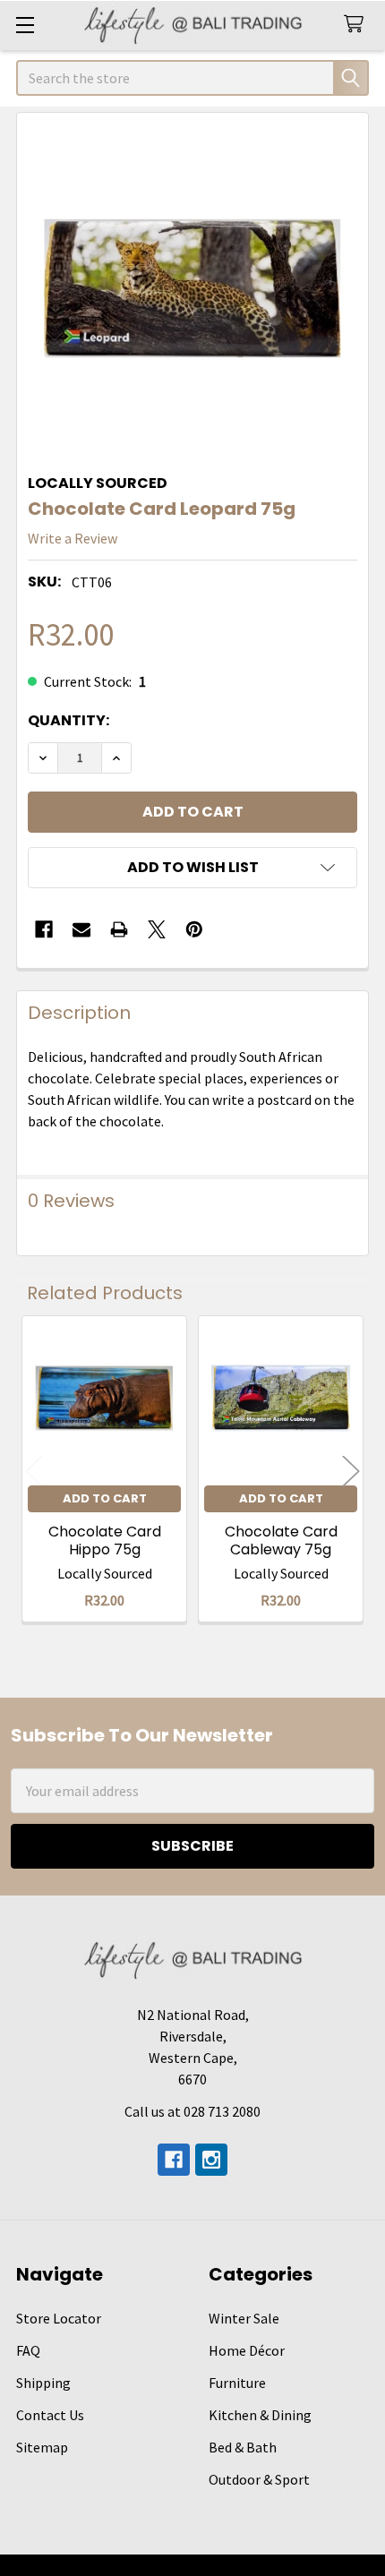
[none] (192, 288)
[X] (157, 929)
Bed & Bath (243, 2447)
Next (351, 1472)
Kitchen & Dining (260, 2415)
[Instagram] (211, 2160)
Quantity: (68, 720)
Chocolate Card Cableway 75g (281, 1540)
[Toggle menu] (25, 25)
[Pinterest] (194, 929)
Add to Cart (105, 1498)
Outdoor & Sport (259, 2479)
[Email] (81, 929)
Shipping (43, 2383)
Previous (34, 1472)
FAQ (28, 2350)
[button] (192, 868)
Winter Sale (244, 2318)
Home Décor (247, 2350)
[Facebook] (44, 929)
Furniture (237, 2383)
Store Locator (59, 2318)
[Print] (119, 929)
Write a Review (73, 538)
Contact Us (50, 2415)
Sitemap (42, 2447)
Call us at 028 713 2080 (192, 2111)
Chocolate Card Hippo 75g (105, 1540)
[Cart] (358, 25)
